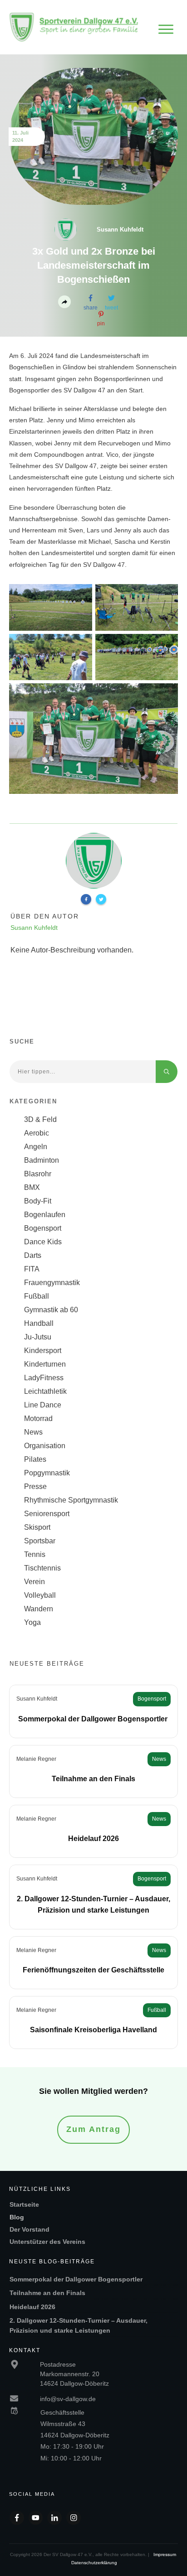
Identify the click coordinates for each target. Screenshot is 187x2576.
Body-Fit (38, 1201)
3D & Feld (40, 1119)
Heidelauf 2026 (93, 1839)
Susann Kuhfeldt (37, 1699)
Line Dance (43, 1405)
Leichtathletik (45, 1391)
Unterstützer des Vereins (47, 2242)
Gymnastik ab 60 (51, 1310)
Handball (39, 1323)
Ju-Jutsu (38, 1337)
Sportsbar (40, 1541)
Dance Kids (43, 1242)
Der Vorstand (30, 2229)
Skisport (37, 1527)
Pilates (35, 1459)
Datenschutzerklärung (94, 2563)
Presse (35, 1486)
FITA (32, 1269)
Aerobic (37, 1133)
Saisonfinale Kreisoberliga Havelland (93, 2030)
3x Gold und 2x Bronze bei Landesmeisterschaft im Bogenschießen (94, 265)
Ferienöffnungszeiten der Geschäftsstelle (93, 1970)
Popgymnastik (47, 1473)
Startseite (24, 2204)
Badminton (42, 1160)
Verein (34, 1582)
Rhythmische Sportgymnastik (71, 1500)
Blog (17, 2217)
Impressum (165, 2554)
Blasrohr (38, 1174)
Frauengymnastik (52, 1283)
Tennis (35, 1554)
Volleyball (40, 1595)
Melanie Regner (36, 1759)
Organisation (45, 1446)
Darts (33, 1255)
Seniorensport (47, 1514)
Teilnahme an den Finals (93, 1779)
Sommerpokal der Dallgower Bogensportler (94, 1719)
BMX (32, 1187)
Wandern (39, 1609)
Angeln (36, 1147)
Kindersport (43, 1351)
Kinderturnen (45, 1364)
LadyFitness (44, 1378)
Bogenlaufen (45, 1215)
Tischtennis (42, 1568)
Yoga (32, 1622)
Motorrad (38, 1418)
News (33, 1432)
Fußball (37, 1296)
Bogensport (43, 1228)
